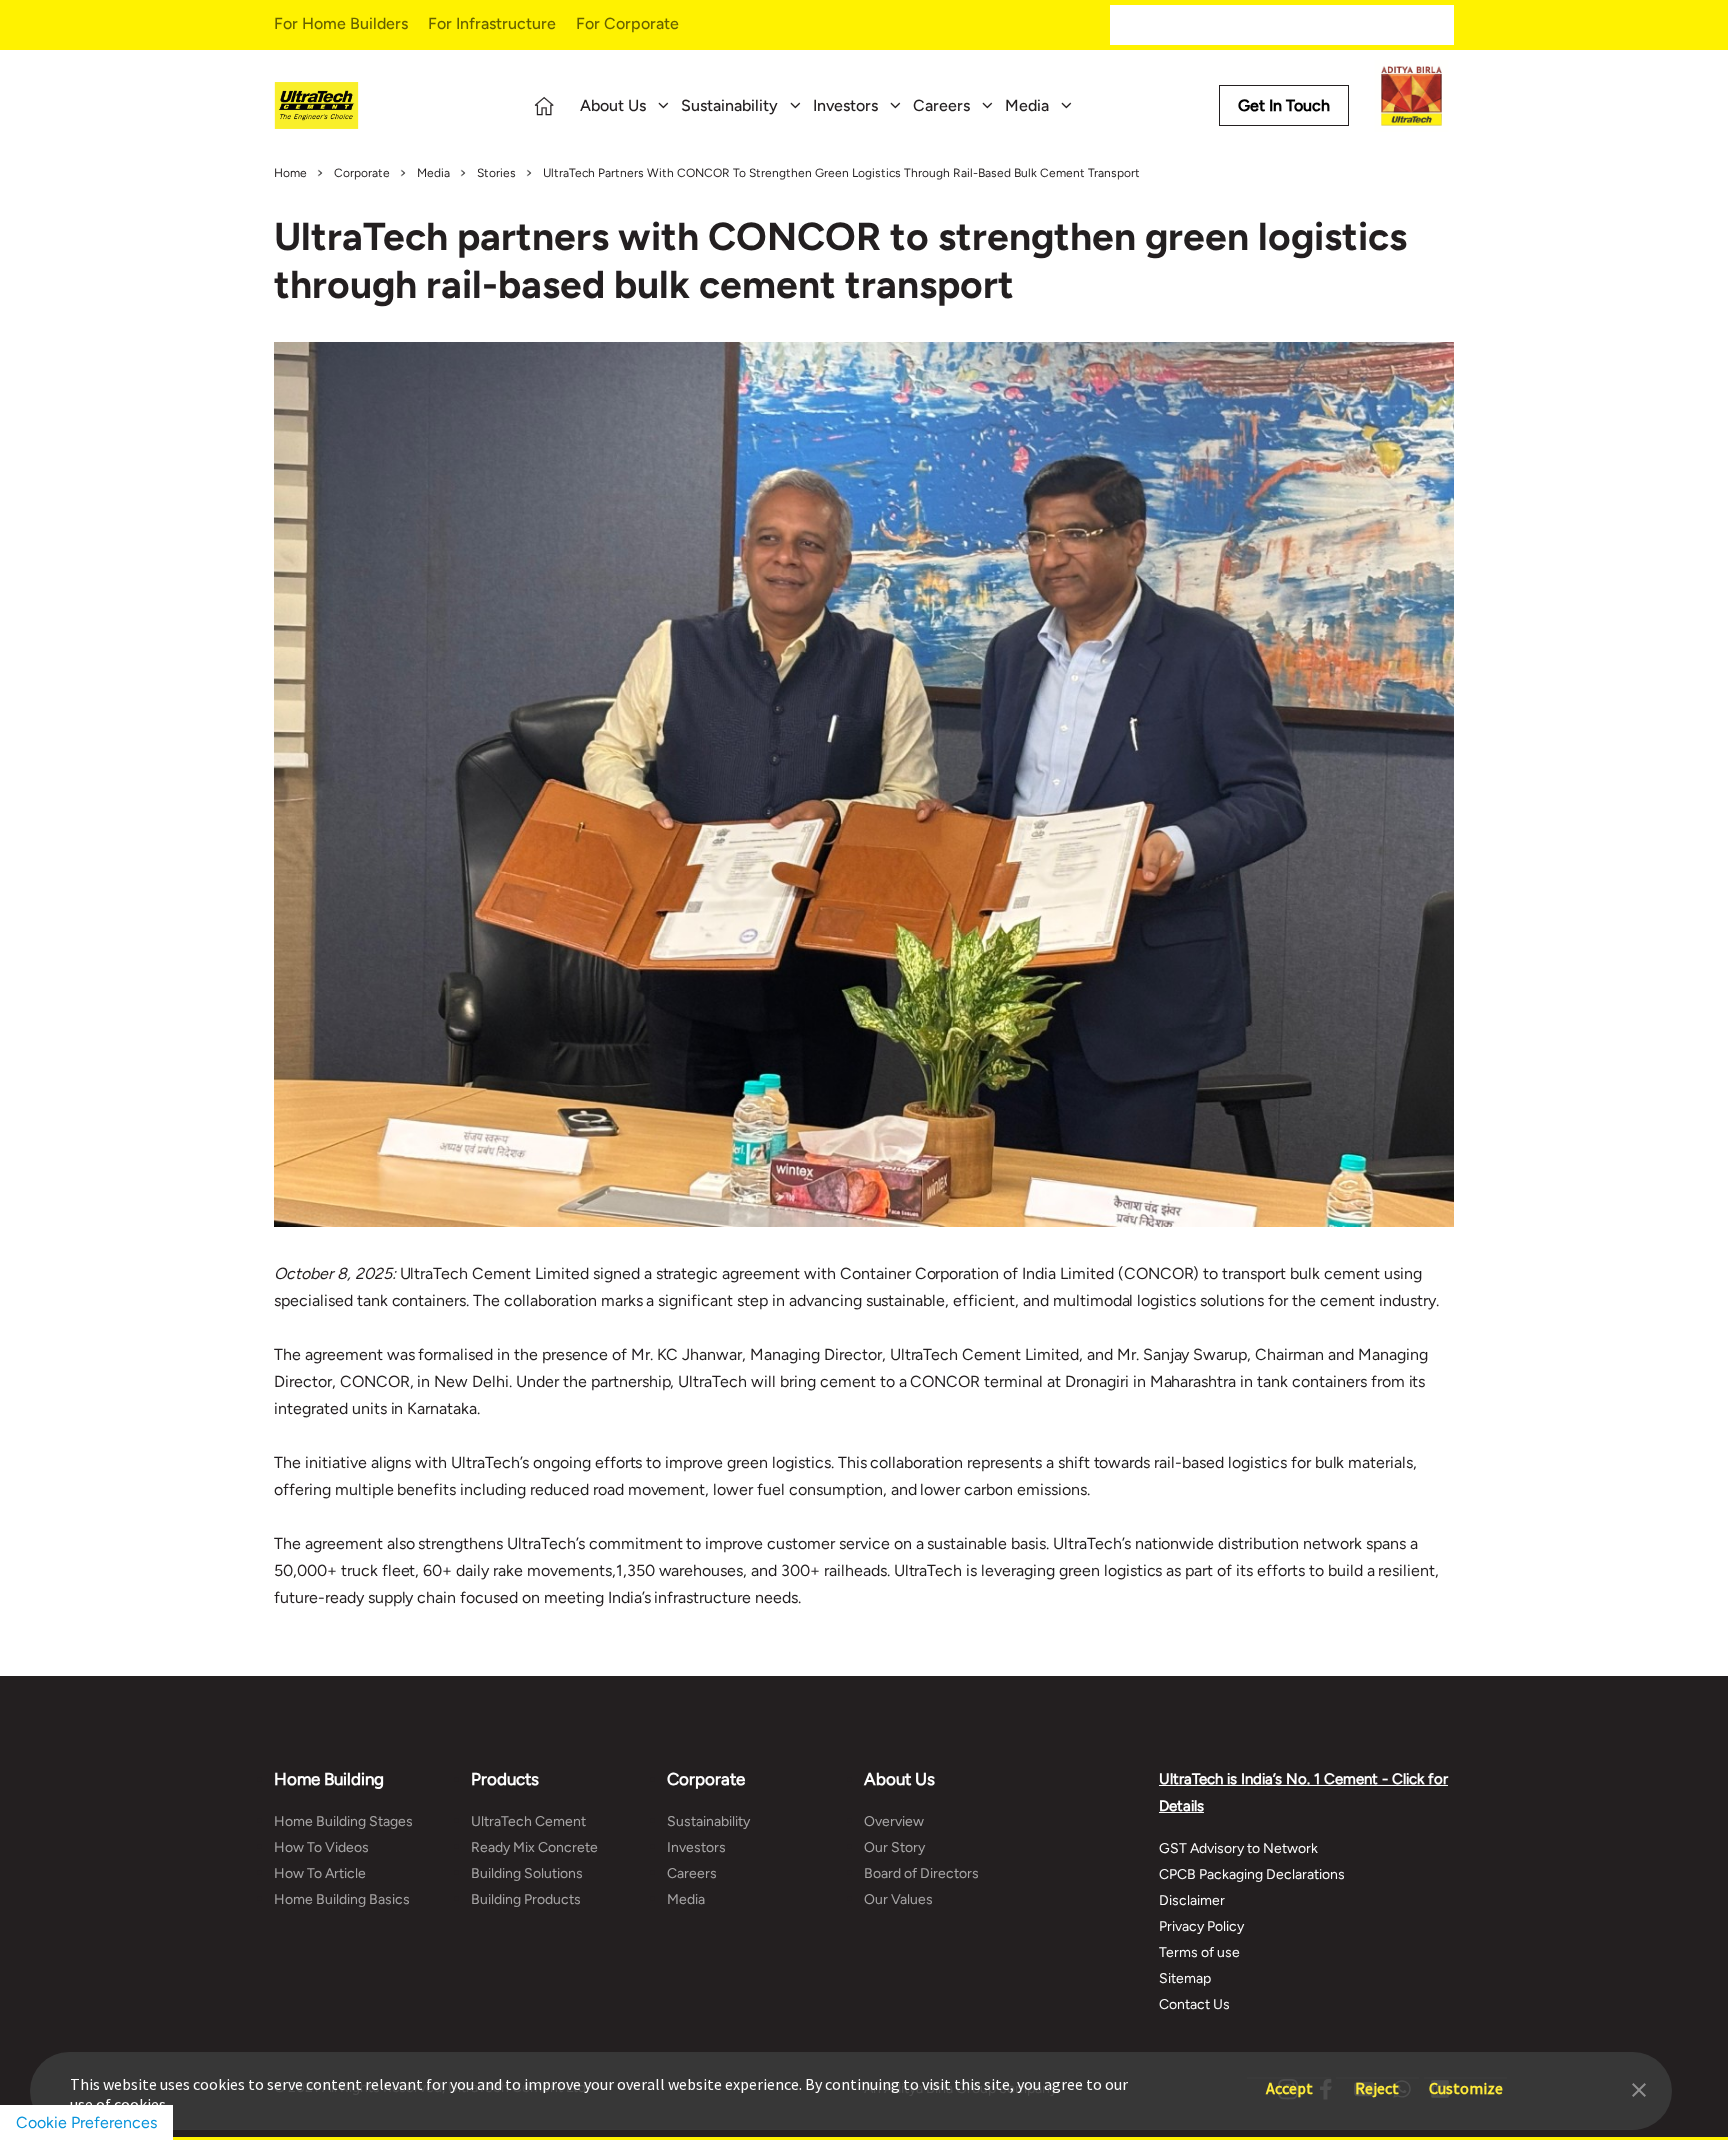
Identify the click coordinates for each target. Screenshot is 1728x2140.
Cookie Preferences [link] (86, 2122)
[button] (1639, 2088)
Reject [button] (1377, 2078)
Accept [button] (1289, 2078)
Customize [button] (1466, 2078)
